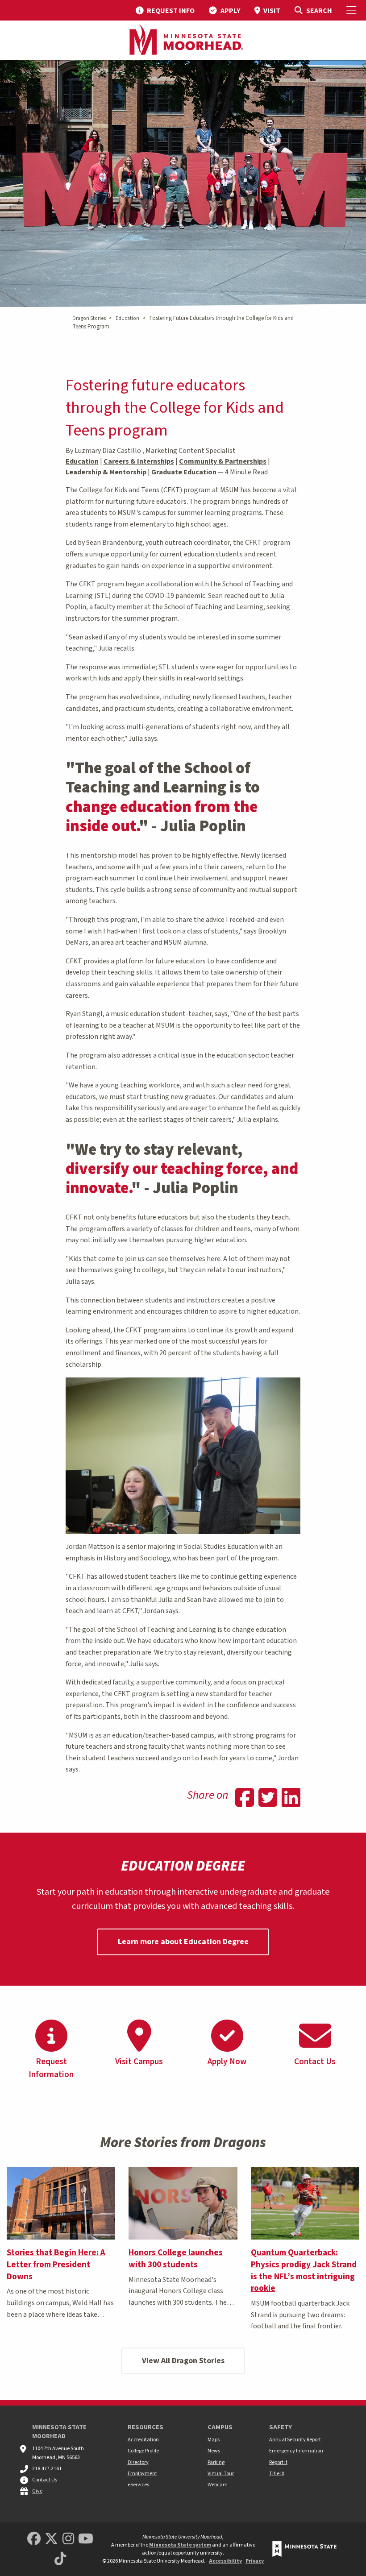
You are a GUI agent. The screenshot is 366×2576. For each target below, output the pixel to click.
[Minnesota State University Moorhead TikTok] (60, 2559)
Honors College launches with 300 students (176, 2259)
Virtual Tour (221, 2474)
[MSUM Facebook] (34, 2539)
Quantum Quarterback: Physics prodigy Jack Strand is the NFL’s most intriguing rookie (304, 2271)
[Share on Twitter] (268, 1799)
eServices (138, 2485)
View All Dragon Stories (183, 2361)
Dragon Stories (89, 318)
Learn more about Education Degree (183, 1942)
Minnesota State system (180, 2545)
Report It (278, 2462)
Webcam (218, 2485)
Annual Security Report (295, 2440)
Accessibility (225, 2561)
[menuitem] (165, 10)
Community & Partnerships (223, 461)
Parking (216, 2462)
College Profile (143, 2451)
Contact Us (45, 2480)
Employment (142, 2474)
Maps (214, 2440)
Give (37, 2491)
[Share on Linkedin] (291, 1799)
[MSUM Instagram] (68, 2539)
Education (127, 318)
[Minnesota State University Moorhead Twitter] (51, 2539)
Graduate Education (184, 472)
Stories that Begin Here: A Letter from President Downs (56, 2265)
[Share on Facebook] (245, 1799)
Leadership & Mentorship (106, 472)
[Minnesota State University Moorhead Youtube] (86, 2539)
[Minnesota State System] (304, 2549)
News (214, 2451)
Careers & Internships (139, 461)
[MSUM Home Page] (183, 41)
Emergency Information (296, 2451)
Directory (138, 2462)
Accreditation (143, 2440)
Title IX (277, 2474)
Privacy (255, 2561)
